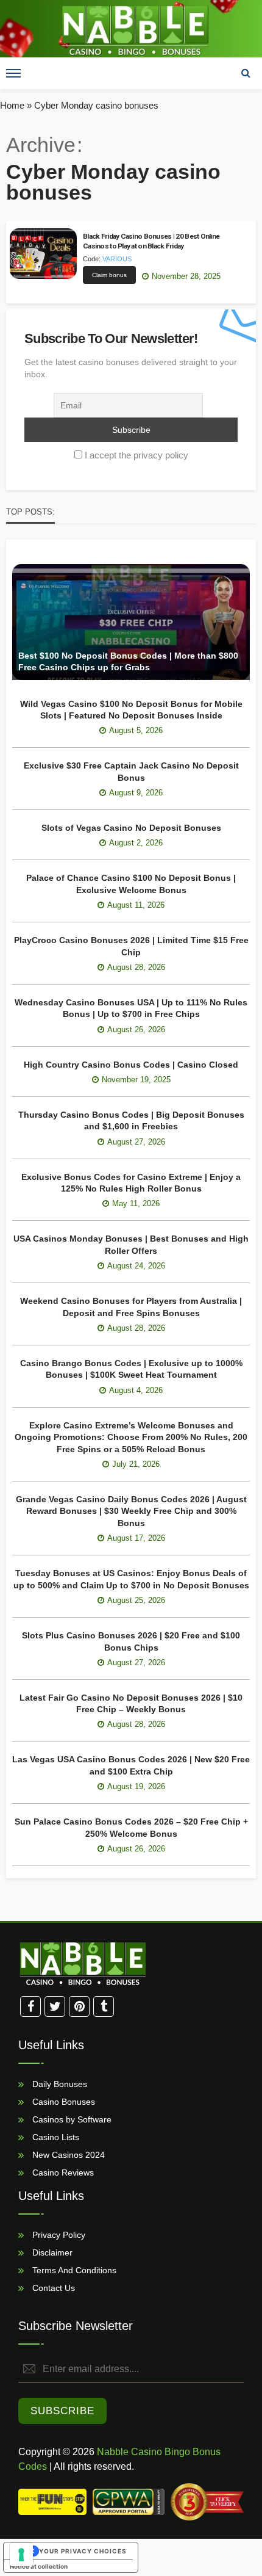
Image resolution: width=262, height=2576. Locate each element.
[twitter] (55, 2006)
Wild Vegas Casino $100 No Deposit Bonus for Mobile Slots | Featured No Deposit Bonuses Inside (131, 710)
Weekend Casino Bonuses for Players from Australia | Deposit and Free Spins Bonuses (131, 1307)
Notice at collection (39, 2566)
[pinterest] (79, 2006)
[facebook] (30, 2006)
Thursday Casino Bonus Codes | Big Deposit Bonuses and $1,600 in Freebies (131, 1121)
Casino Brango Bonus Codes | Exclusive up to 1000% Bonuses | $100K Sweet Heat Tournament (131, 1369)
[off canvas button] (13, 73)
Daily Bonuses (58, 2084)
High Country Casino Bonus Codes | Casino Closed (131, 1065)
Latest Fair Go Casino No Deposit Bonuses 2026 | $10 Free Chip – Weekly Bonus (131, 1704)
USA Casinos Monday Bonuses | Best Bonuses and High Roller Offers (131, 1245)
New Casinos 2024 (67, 2155)
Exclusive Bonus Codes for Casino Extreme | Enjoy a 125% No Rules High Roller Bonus (131, 1183)
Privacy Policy (58, 2235)
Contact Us (52, 2288)
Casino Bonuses (62, 2102)
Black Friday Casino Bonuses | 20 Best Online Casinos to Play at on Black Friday (151, 241)
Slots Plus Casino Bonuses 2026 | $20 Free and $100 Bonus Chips (131, 1641)
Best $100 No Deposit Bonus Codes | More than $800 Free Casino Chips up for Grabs (128, 662)
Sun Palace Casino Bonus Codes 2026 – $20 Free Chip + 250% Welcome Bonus (131, 1828)
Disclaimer (51, 2252)
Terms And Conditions (73, 2270)
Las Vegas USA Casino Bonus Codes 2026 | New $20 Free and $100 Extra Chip (131, 1765)
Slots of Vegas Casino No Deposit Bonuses (131, 828)
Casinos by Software (71, 2119)
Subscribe (62, 2411)
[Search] (246, 73)
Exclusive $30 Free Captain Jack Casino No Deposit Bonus (131, 772)
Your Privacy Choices (83, 2551)
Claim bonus (109, 275)
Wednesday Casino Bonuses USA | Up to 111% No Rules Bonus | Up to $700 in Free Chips (131, 1008)
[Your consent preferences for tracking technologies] (21, 2555)
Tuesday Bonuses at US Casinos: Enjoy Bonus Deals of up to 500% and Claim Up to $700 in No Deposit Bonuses (131, 1579)
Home (12, 105)
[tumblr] (104, 2006)
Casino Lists (55, 2137)
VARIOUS (117, 259)
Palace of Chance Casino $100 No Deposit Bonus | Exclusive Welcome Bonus (131, 884)
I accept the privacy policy (136, 455)
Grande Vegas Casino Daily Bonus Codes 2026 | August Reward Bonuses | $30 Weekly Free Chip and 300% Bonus (131, 1511)
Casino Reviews (62, 2173)
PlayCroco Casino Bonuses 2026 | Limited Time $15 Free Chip (131, 946)
